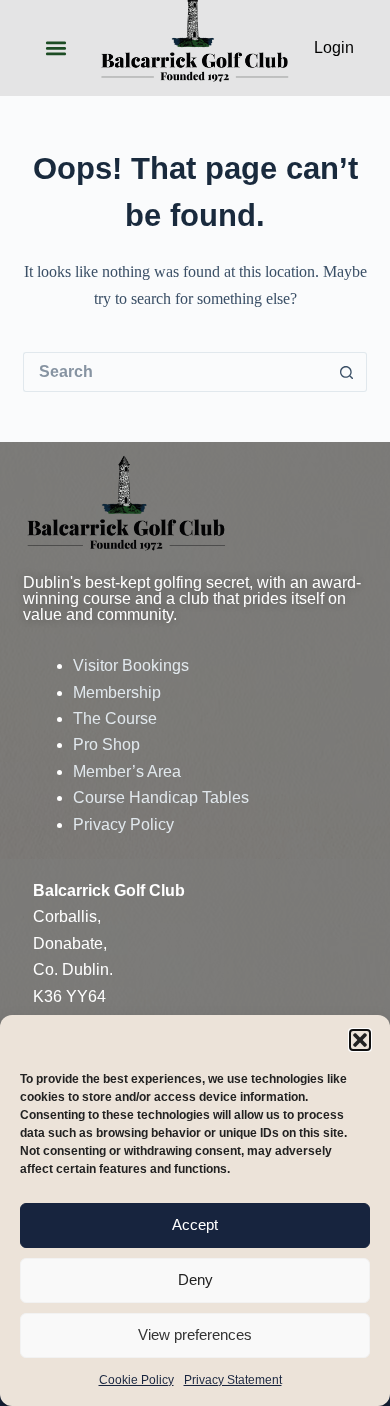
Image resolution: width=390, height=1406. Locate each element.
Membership (117, 692)
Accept (195, 1224)
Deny (195, 1279)
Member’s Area (127, 771)
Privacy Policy (123, 824)
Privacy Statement (233, 1380)
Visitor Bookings (131, 665)
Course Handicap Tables (161, 797)
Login (334, 47)
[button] (360, 1040)
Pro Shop (106, 744)
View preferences (195, 1334)
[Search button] (347, 372)
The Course (115, 718)
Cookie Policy (136, 1380)
